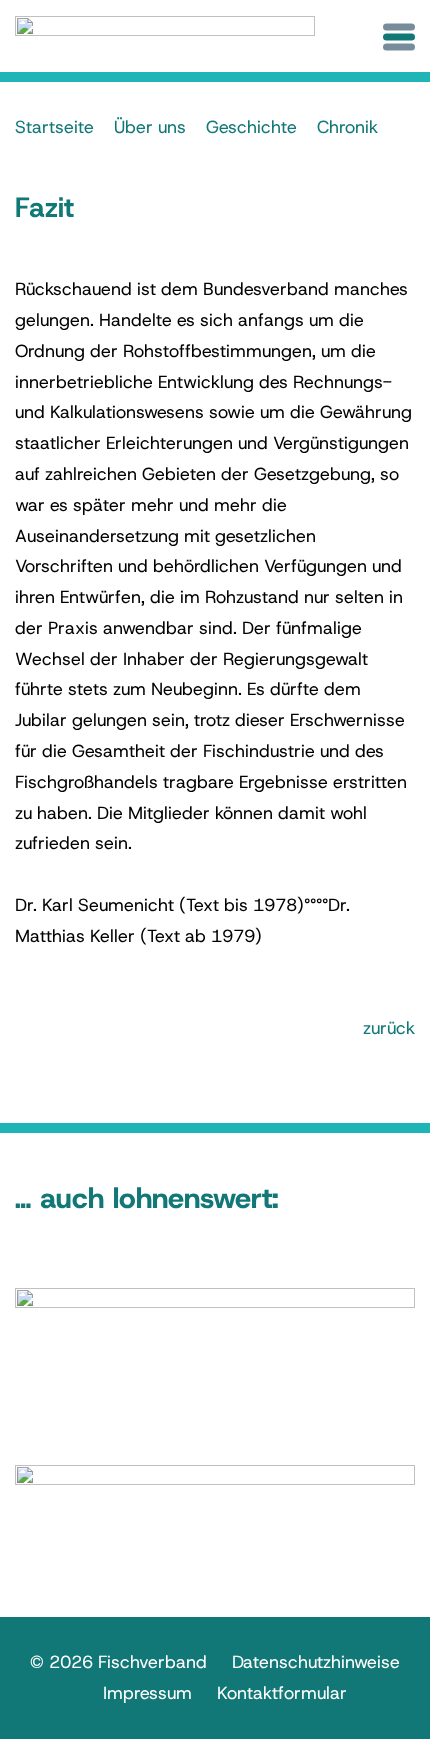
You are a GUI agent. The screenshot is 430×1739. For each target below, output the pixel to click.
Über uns (150, 127)
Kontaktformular (282, 1693)
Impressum (147, 1693)
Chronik (347, 127)
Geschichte (251, 127)
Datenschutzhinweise (316, 1662)
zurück (389, 1028)
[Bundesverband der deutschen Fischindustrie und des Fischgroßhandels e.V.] (165, 38)
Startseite (54, 127)
